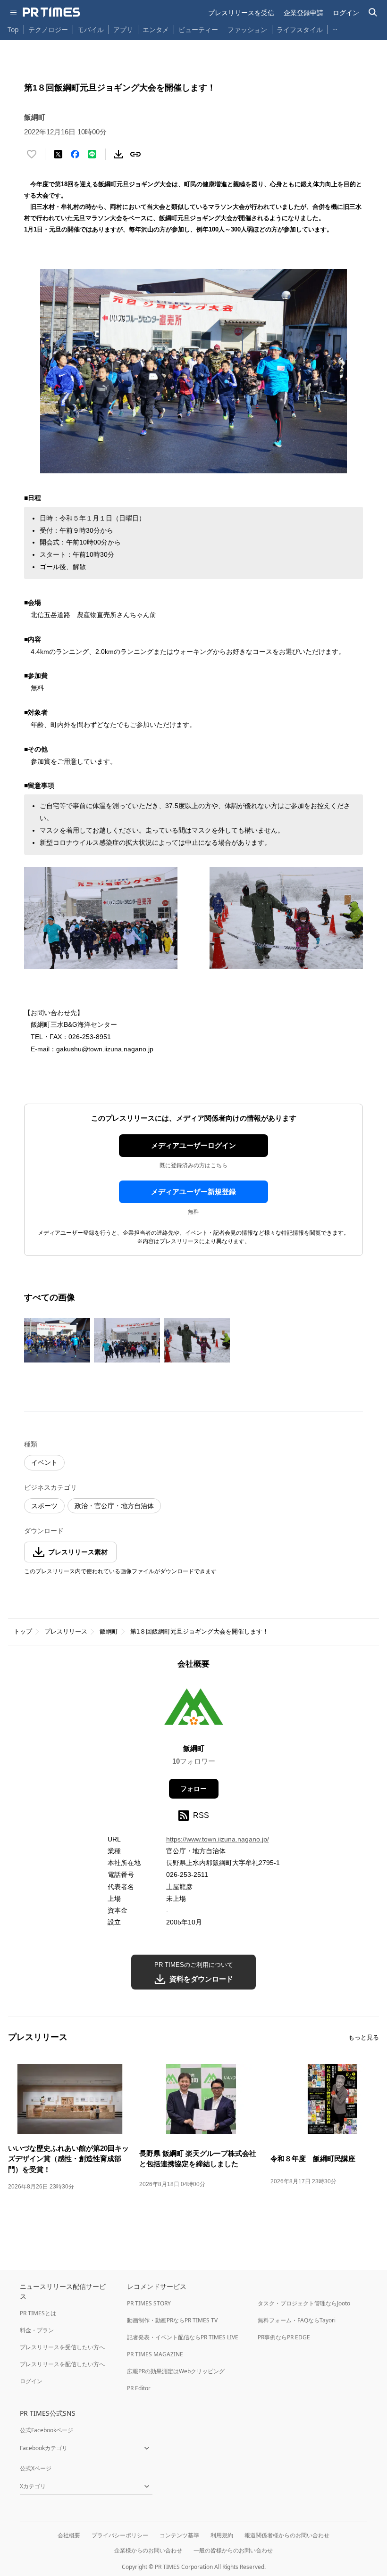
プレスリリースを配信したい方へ (62, 2364)
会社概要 (69, 2535)
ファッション (247, 29)
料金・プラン (37, 2330)
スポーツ (44, 1506)
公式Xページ (36, 2468)
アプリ (123, 29)
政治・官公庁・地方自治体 (114, 1506)
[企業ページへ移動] (194, 1709)
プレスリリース (66, 1631)
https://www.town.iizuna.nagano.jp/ (218, 1839)
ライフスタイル (300, 29)
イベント (44, 1462)
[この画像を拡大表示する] (57, 1340)
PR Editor (139, 2388)
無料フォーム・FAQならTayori (297, 2320)
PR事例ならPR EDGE (284, 2337)
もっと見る (364, 2037)
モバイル (91, 29)
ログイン (346, 12)
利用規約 (222, 2535)
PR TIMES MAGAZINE (155, 2354)
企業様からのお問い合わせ (148, 2550)
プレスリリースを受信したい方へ (62, 2347)
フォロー (193, 1789)
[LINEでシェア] (92, 154)
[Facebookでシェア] (75, 154)
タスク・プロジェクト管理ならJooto (304, 2303)
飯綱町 (109, 1631)
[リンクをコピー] (135, 154)
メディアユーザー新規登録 (193, 1192)
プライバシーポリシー (120, 2535)
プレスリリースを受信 (241, 12)
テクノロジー (48, 29)
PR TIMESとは (38, 2313)
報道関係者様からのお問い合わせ (287, 2535)
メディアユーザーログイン (193, 1145)
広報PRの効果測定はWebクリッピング (176, 2371)
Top (13, 29)
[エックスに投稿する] (58, 154)
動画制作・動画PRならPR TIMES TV (172, 2320)
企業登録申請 (303, 12)
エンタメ (156, 29)
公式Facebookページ (46, 2430)
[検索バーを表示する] (373, 12)
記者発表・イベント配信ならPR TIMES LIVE (183, 2337)
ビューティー (198, 29)
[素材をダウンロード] (118, 154)
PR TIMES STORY (149, 2303)
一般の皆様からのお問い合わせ (233, 2550)
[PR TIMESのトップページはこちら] (51, 12)
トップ (23, 1631)
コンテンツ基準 (179, 2535)
